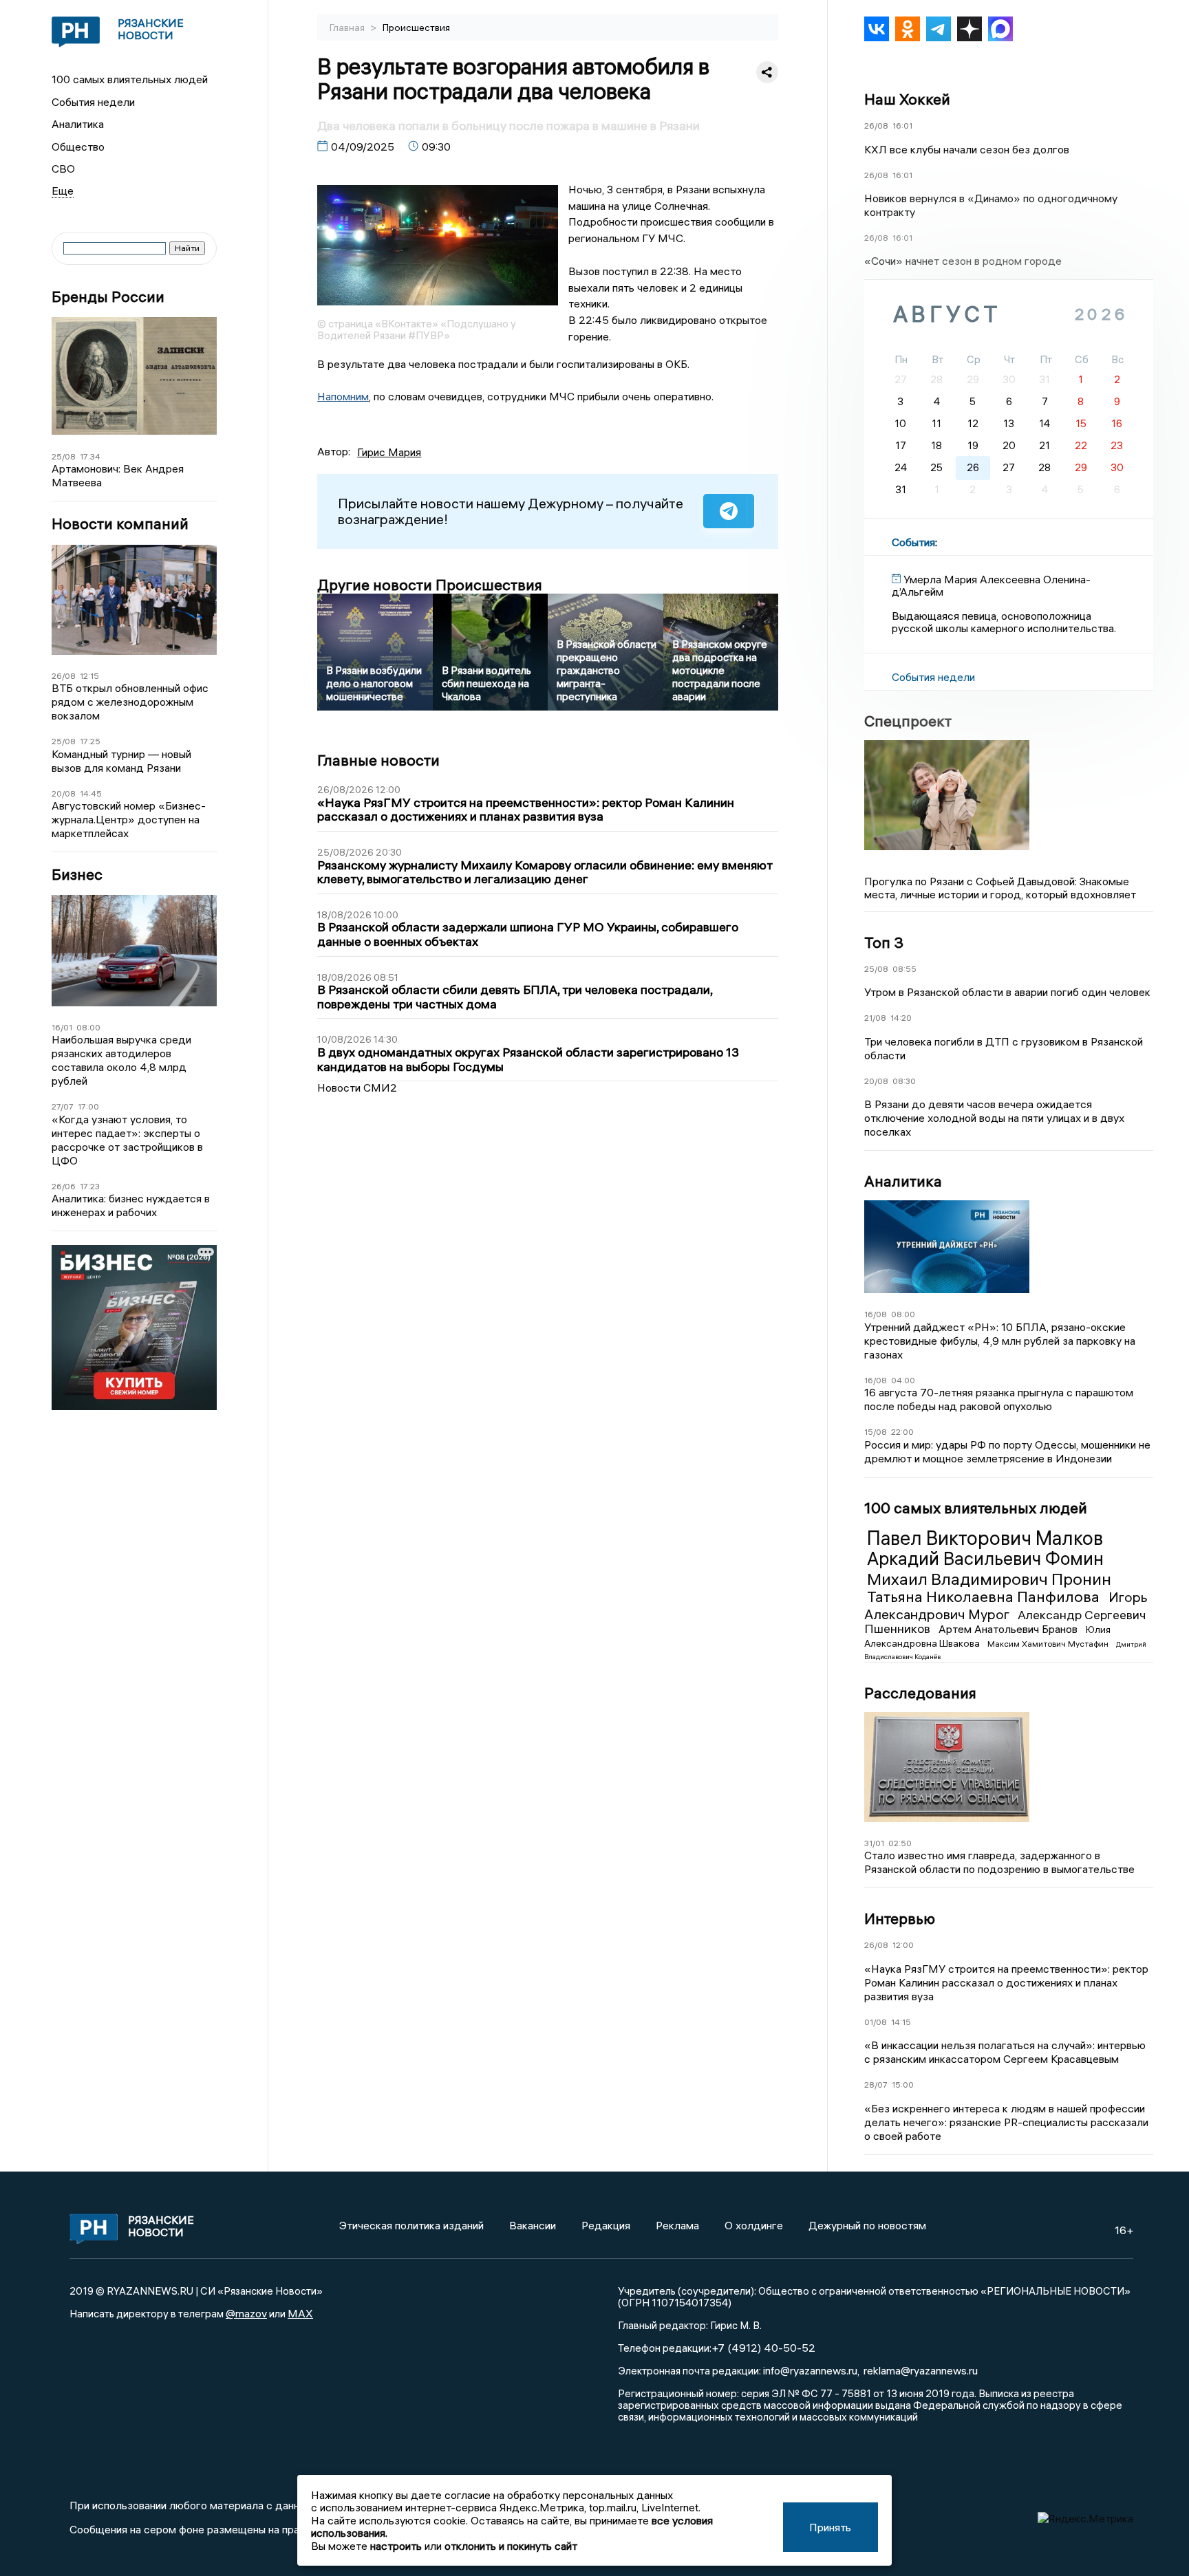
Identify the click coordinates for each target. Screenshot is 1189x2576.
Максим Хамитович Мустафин (1049, 1644)
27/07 (63, 1106)
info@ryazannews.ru (810, 2370)
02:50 (900, 1843)
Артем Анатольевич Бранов (1009, 1629)
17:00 (88, 1106)
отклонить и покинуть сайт (511, 2546)
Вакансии (533, 2225)
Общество (78, 147)
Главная (348, 28)
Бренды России (108, 297)
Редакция (606, 2225)
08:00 (88, 1027)
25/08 (64, 456)
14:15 (901, 2022)
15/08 (876, 1432)
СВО (63, 169)
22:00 (902, 1432)
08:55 (904, 969)
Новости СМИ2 (357, 1087)
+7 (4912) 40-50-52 (763, 2348)
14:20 (901, 1018)
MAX (300, 2313)
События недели (93, 102)
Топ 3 (884, 942)
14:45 (91, 793)
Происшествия (416, 28)
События (913, 542)
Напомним (343, 396)
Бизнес (77, 875)
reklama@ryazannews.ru (921, 2370)
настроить (396, 2546)
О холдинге (754, 2225)
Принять (830, 2527)
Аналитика (78, 124)
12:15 (89, 676)
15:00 (903, 2085)
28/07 (876, 2085)
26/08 (64, 676)
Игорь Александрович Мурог (1006, 1605)
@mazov (246, 2313)
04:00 (903, 1380)
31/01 (874, 1843)
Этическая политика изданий (411, 2225)
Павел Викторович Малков (985, 1538)
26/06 (64, 1186)
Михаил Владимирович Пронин (989, 1579)
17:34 (90, 456)
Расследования (920, 1693)
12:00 (903, 1945)
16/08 (876, 1314)
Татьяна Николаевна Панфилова (985, 1597)
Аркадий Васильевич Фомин (985, 1559)
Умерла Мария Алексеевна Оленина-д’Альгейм (991, 585)
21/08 (875, 1018)
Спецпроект (908, 721)
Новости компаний (120, 524)
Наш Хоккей (907, 99)
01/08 (876, 2022)
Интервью (900, 1918)
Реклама (677, 2225)
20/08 (64, 793)
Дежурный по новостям (867, 2225)
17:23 (90, 1186)
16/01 (62, 1027)
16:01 (902, 126)
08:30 (904, 1081)
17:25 (90, 741)
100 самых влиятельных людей (130, 79)
